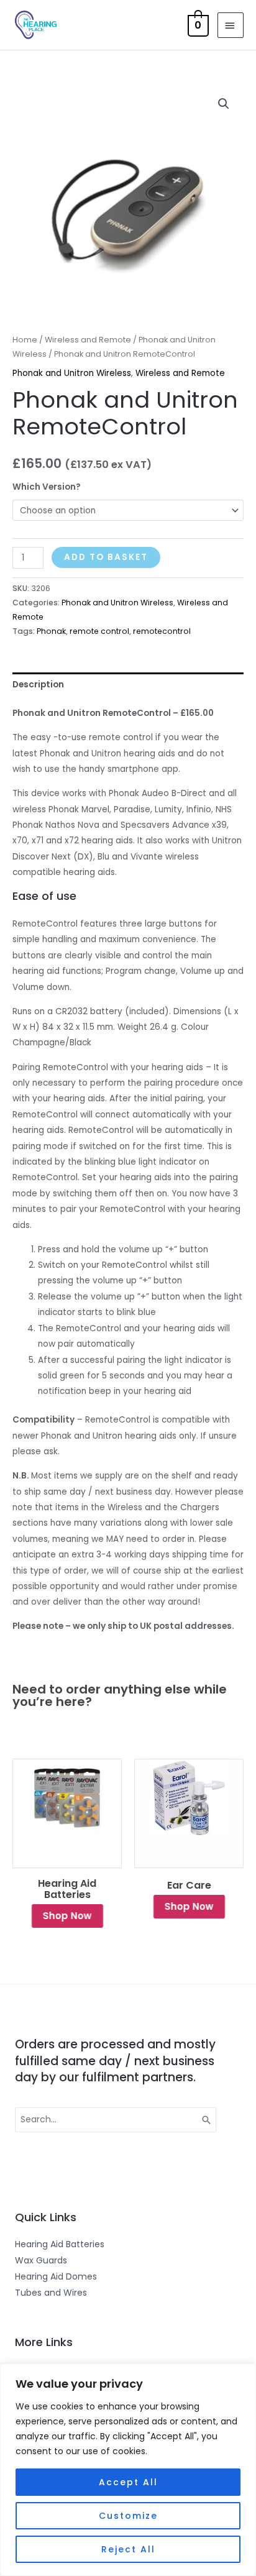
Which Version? (47, 487)
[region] (128, 2470)
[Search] (207, 2119)
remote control (99, 631)
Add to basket (106, 557)
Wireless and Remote (88, 340)
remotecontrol (162, 631)
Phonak (51, 631)
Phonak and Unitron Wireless (72, 373)
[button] (224, 104)
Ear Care (189, 1886)
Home (25, 340)
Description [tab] (38, 685)
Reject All (128, 2549)
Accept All (128, 2482)
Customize (128, 2516)
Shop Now (67, 1916)
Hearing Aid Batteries (67, 1889)
